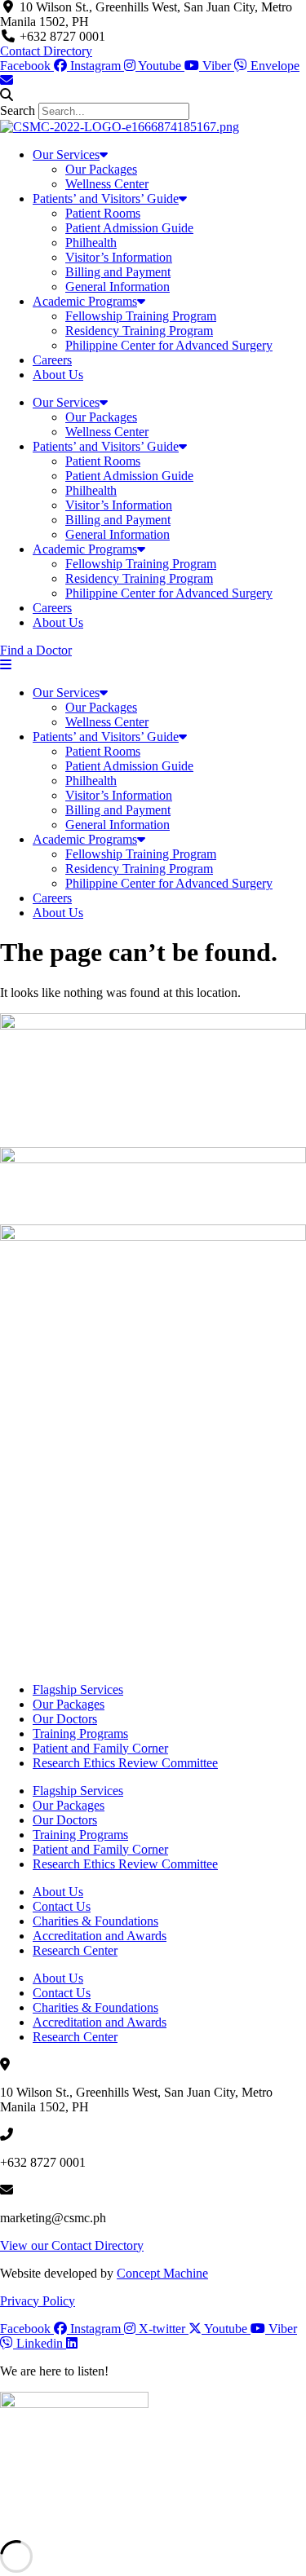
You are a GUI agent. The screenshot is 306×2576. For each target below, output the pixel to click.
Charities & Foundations (95, 1921)
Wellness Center (107, 184)
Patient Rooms (103, 213)
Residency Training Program (139, 331)
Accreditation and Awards (100, 1936)
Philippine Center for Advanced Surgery (169, 345)
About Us (58, 375)
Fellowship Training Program (141, 316)
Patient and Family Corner (100, 1748)
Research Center (75, 1950)
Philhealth (91, 243)
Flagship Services (78, 1689)
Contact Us (62, 1906)
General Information (118, 287)
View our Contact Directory (72, 2245)
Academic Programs (85, 301)
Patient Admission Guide (129, 228)
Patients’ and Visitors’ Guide (106, 198)
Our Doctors (65, 1719)
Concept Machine (162, 2273)
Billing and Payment (118, 272)
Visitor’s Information (119, 257)
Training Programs (80, 1734)
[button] (153, 95)
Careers (52, 360)
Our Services (66, 154)
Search (18, 110)
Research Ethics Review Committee (125, 1763)
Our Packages (101, 169)
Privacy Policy (38, 2301)
